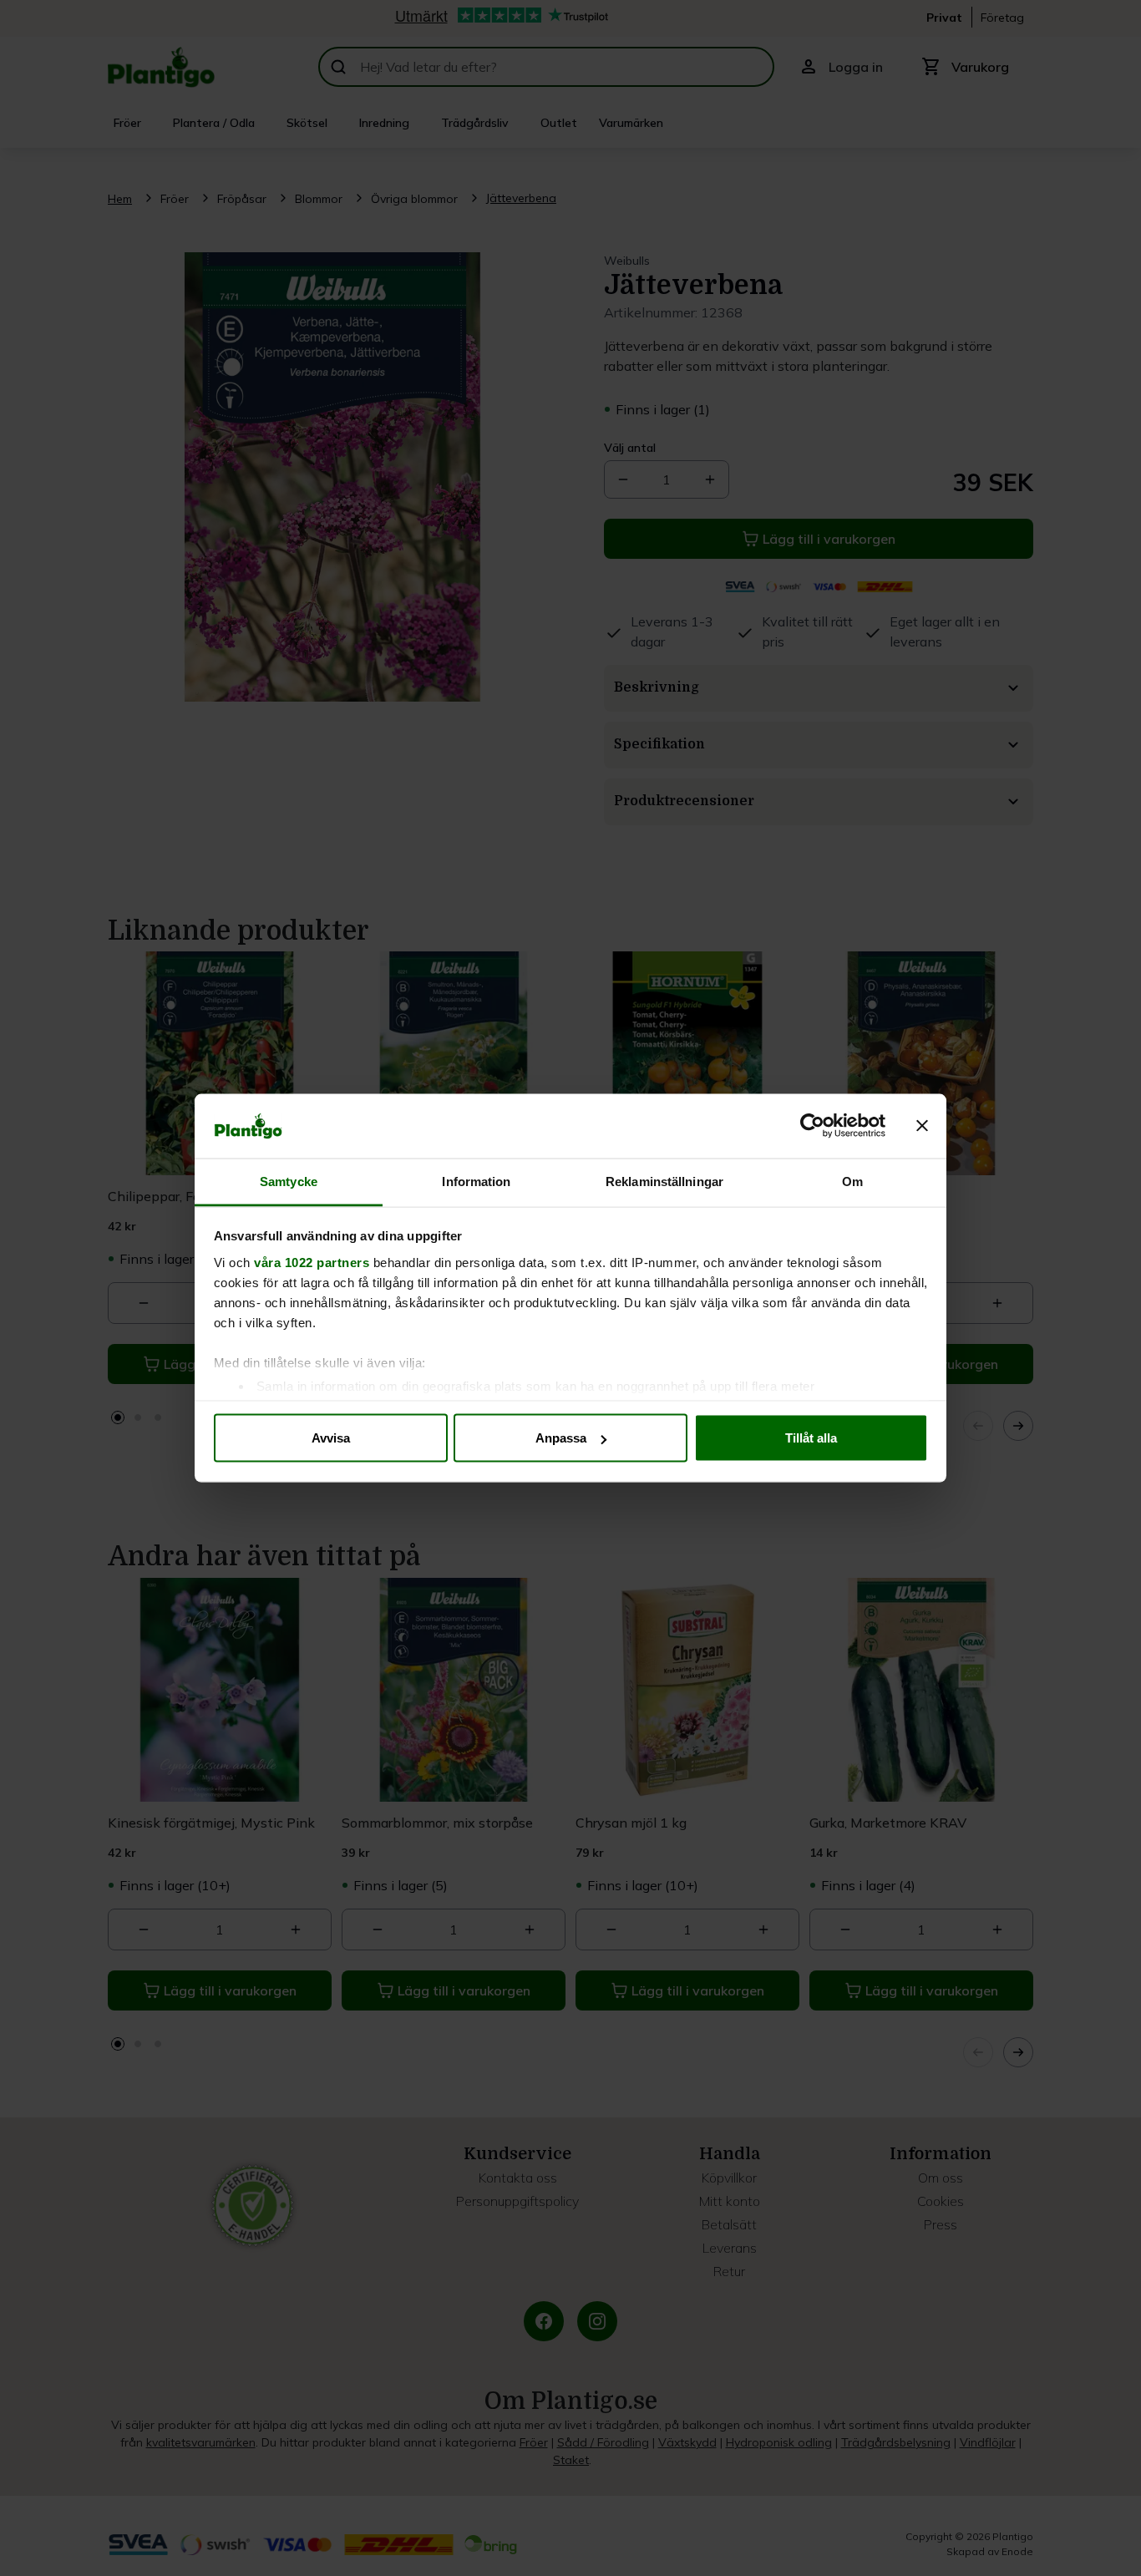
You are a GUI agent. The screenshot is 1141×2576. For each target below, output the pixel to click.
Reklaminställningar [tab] (664, 1181)
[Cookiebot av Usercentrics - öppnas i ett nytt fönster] (812, 1126)
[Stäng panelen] (922, 1126)
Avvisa (331, 1438)
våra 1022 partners (312, 1262)
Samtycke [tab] (289, 1181)
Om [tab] (852, 1181)
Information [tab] (476, 1181)
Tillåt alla (811, 1438)
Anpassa (561, 1438)
